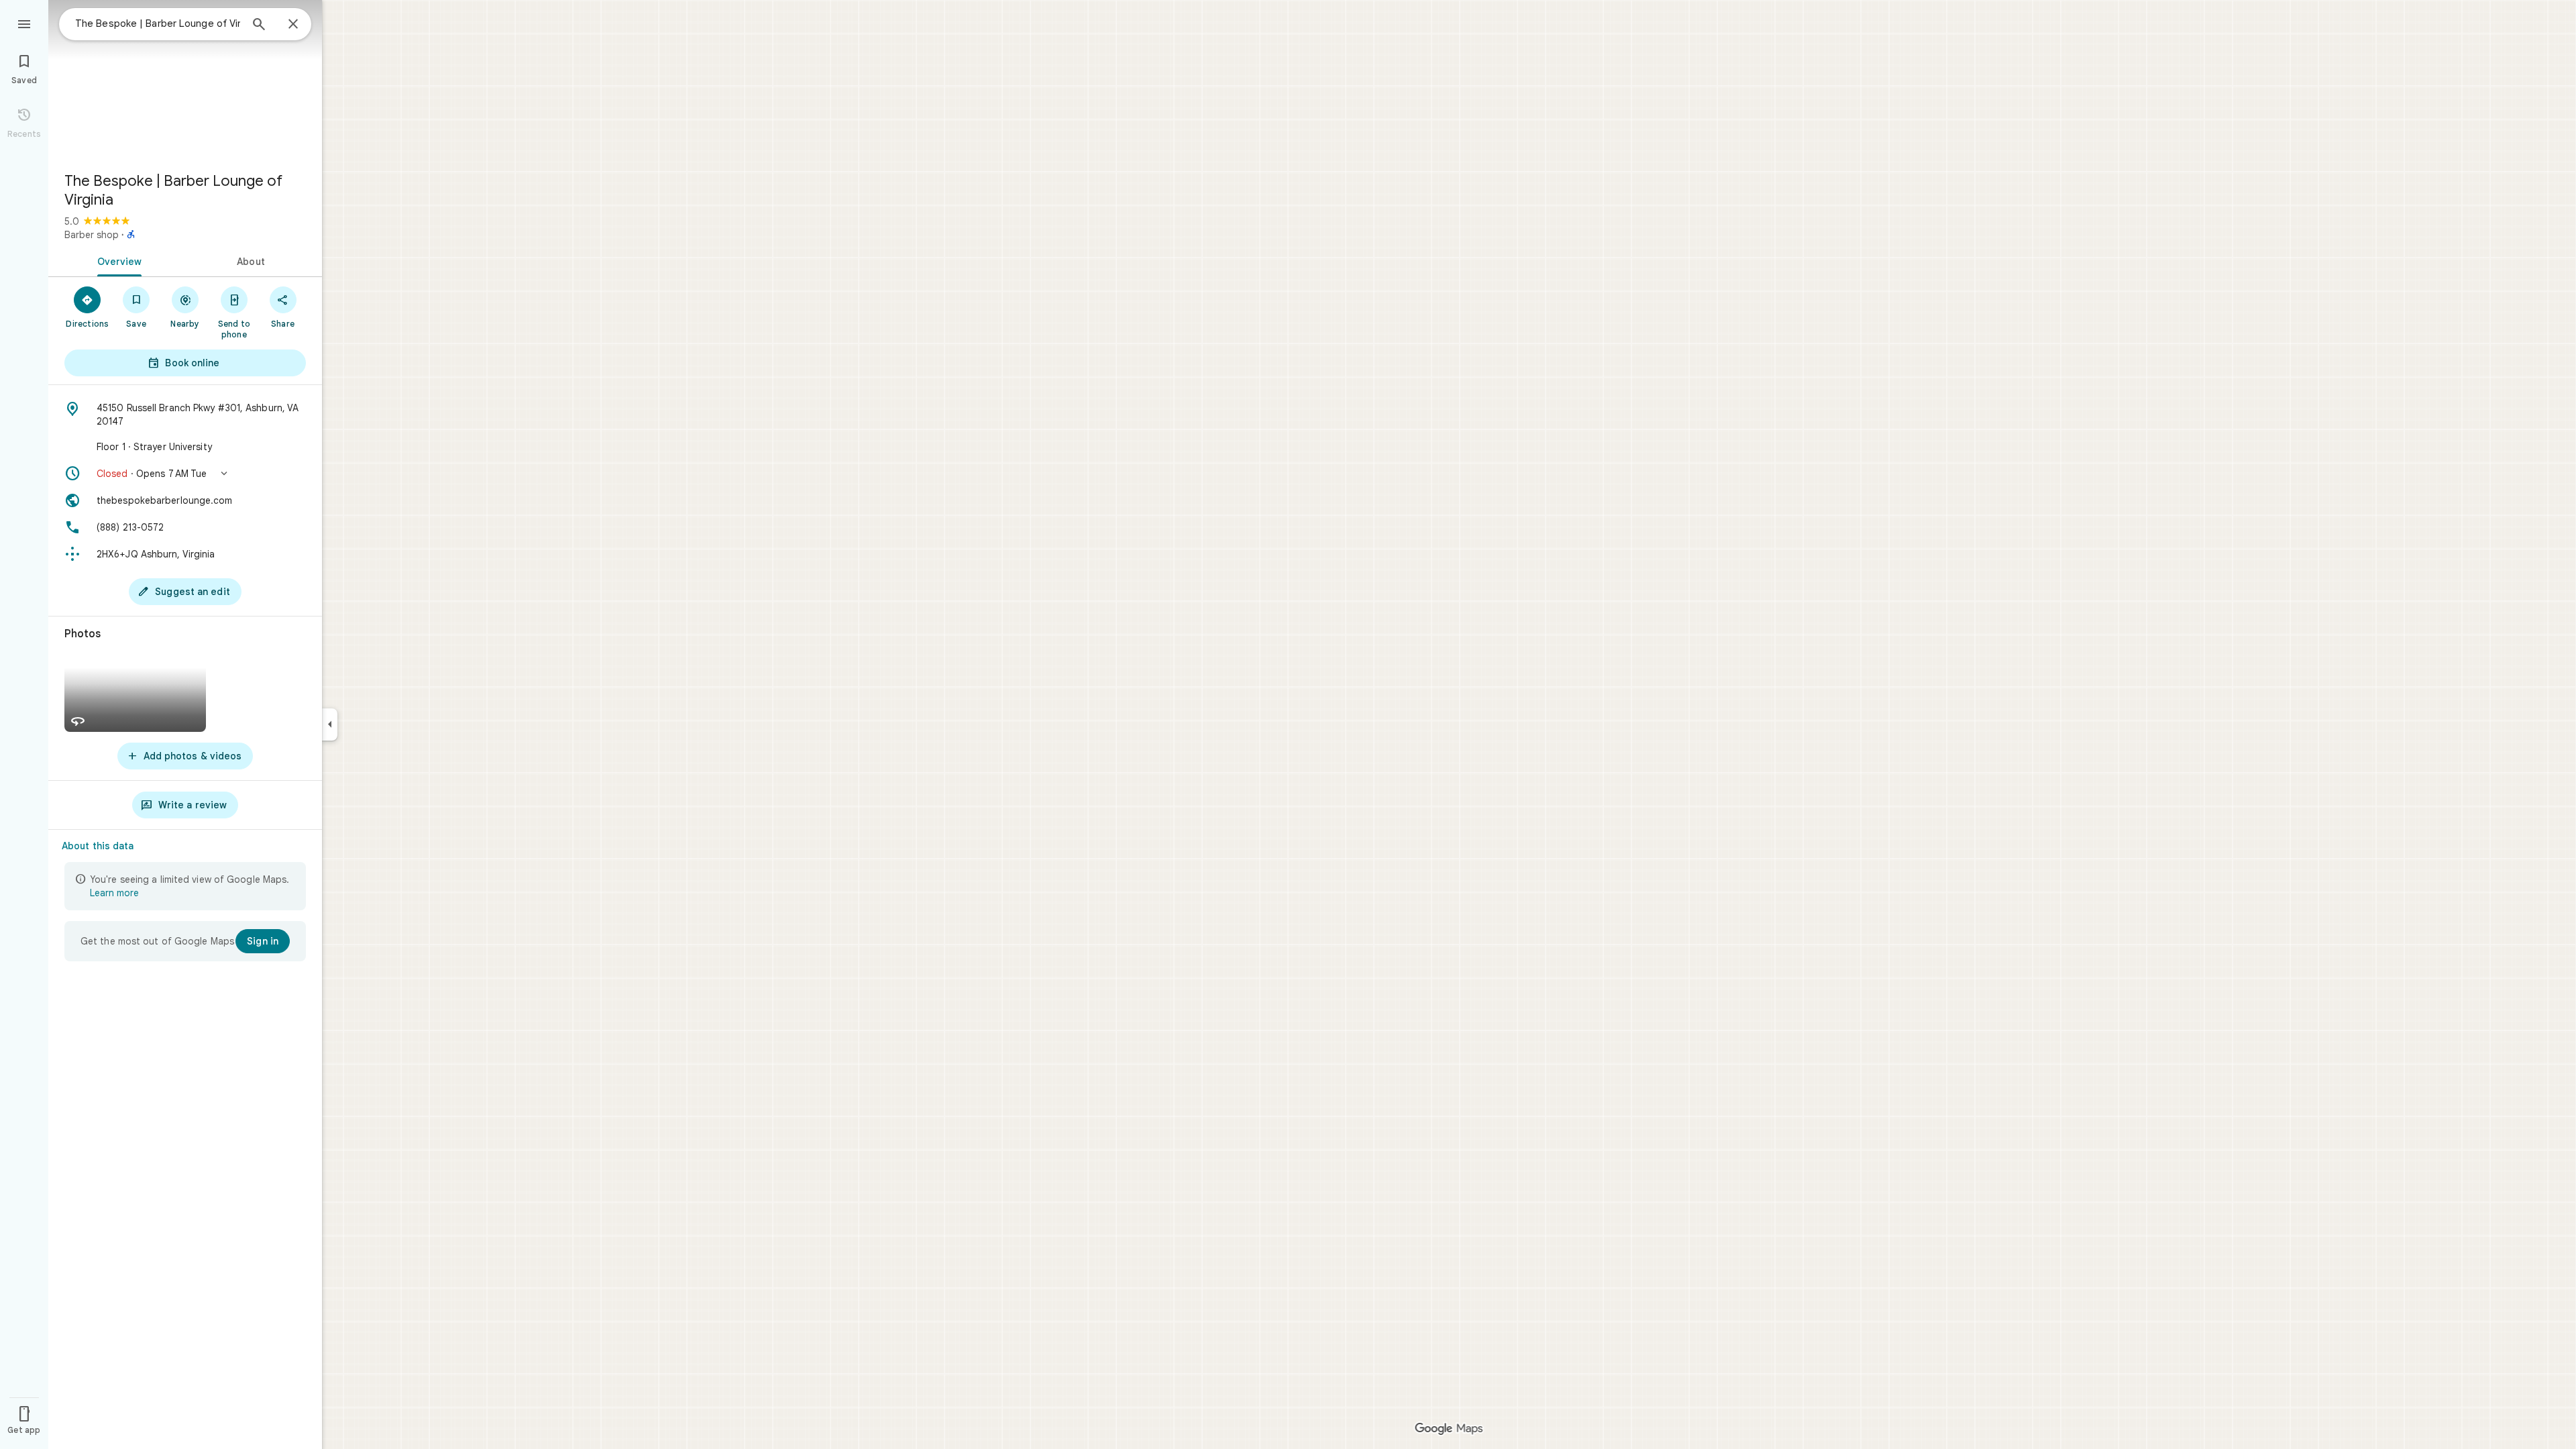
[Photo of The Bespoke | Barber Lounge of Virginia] (185, 80)
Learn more (114, 893)
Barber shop (92, 235)
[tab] (117, 260)
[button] (185, 474)
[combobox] (158, 23)
